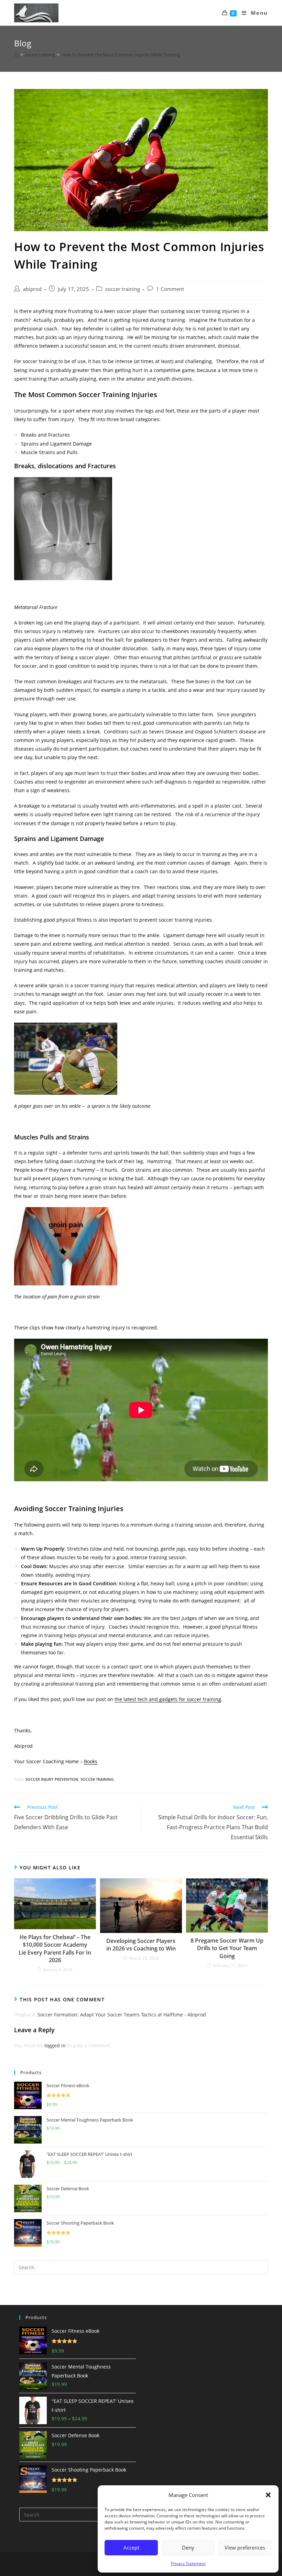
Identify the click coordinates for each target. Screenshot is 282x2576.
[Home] (16, 55)
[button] (268, 2495)
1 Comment (170, 289)
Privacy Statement (188, 2563)
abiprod (32, 289)
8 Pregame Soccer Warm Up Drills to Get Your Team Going (227, 1948)
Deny (188, 2547)
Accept (131, 2547)
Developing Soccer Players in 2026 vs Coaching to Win (141, 1945)
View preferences (245, 2547)
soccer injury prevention (52, 1779)
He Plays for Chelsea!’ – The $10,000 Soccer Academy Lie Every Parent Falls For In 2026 (55, 1949)
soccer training (123, 289)
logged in (55, 2045)
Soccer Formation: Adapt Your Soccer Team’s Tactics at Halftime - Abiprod (122, 2015)
